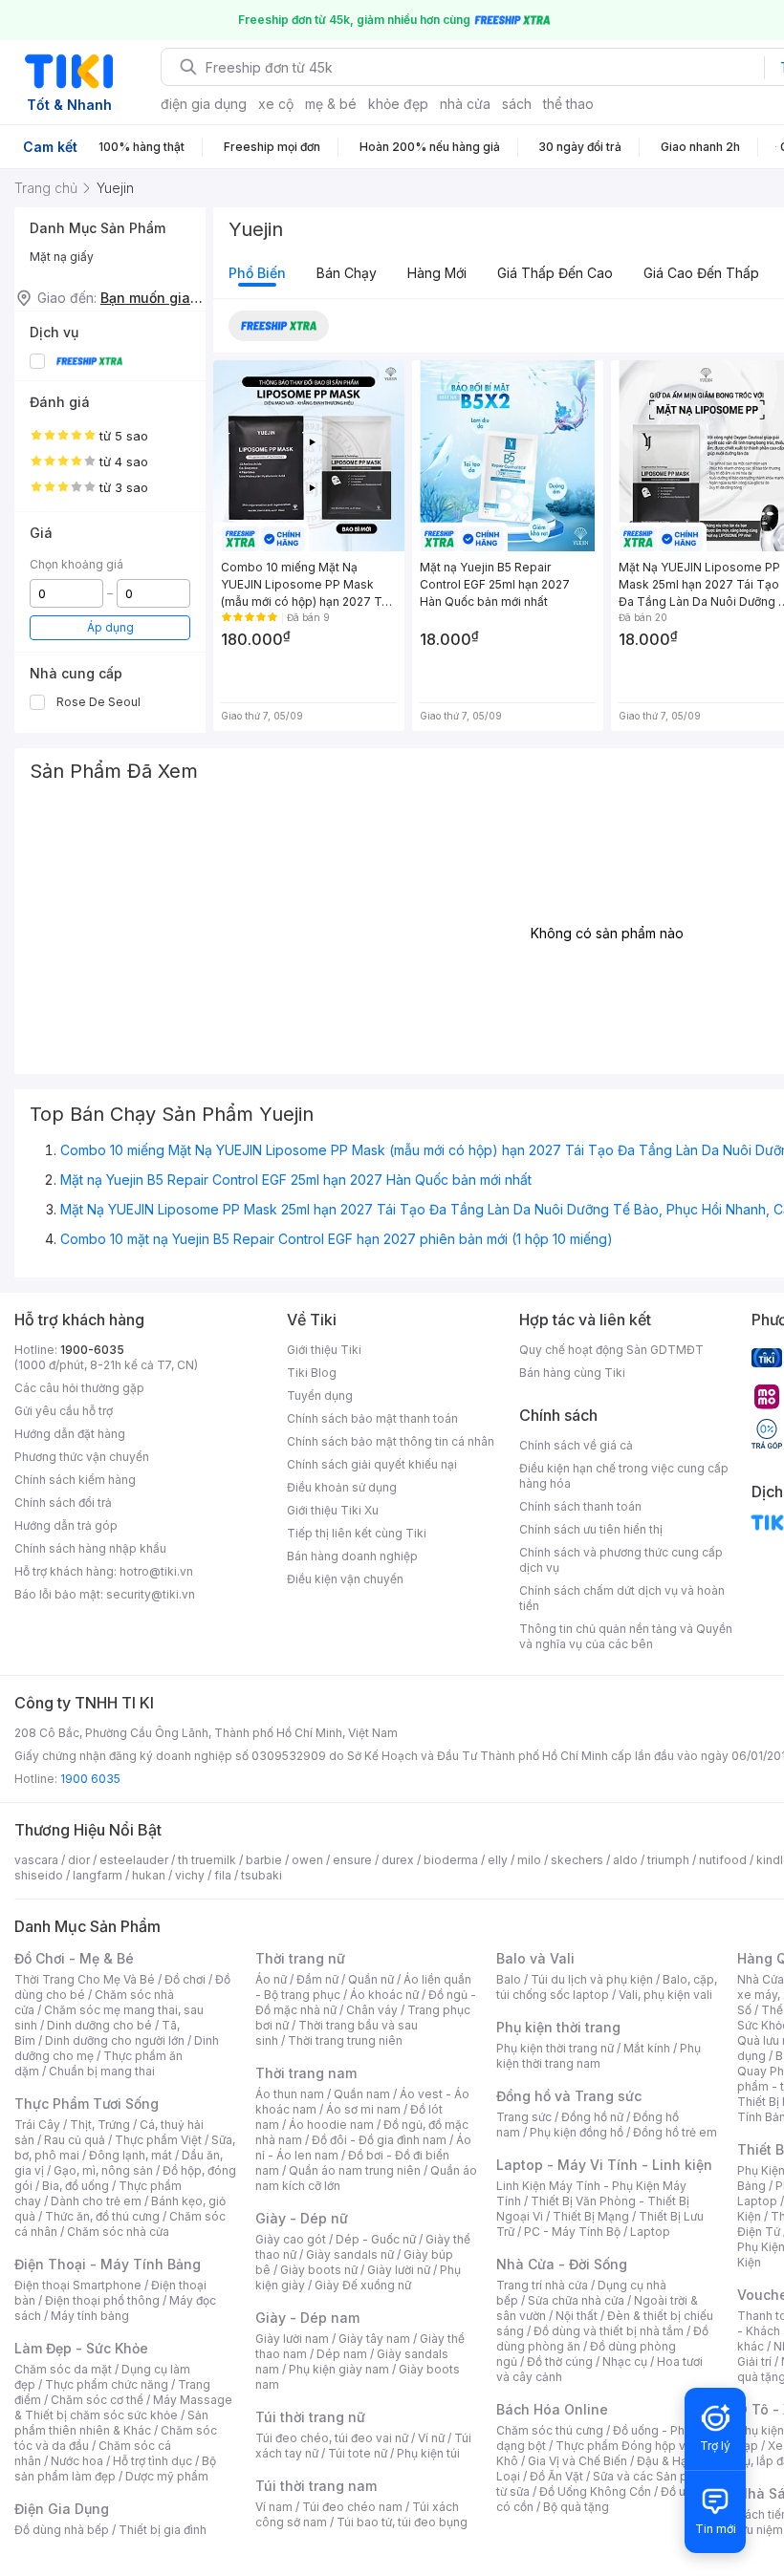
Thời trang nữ (300, 1958)
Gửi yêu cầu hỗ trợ (64, 1411)
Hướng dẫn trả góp (66, 1525)
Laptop (650, 2232)
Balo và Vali (535, 1958)
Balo (509, 1979)
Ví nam (274, 2507)
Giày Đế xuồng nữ (363, 2285)
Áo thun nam (290, 2094)
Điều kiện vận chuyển (345, 1579)
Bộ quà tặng (576, 2507)
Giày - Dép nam (307, 2318)
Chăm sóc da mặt (63, 2369)
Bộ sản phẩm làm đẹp (115, 2469)
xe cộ (276, 104)
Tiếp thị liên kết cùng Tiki (357, 1533)
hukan (149, 1875)
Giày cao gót (291, 2239)
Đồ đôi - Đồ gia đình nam (379, 2140)
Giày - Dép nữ (302, 2218)
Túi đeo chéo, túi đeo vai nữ (332, 2438)
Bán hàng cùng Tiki (572, 1373)
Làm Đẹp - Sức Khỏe (81, 2348)
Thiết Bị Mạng (591, 2216)
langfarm (98, 1875)
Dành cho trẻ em (96, 2201)
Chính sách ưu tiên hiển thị (591, 1529)
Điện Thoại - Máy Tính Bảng (108, 2264)
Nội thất (577, 2316)
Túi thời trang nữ (310, 2417)
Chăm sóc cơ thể (97, 2400)
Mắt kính (647, 2048)
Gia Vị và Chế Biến (577, 2461)
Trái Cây (37, 2125)
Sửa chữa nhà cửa (576, 2300)
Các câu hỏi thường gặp (79, 1388)
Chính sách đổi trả (63, 1503)
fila (223, 1875)
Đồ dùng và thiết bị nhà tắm (609, 2331)
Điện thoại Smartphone (78, 2285)
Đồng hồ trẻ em (675, 2132)
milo (529, 1860)
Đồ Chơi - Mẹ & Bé (74, 1958)
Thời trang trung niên (345, 2040)
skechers (577, 1860)
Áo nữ (271, 1979)
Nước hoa (77, 2461)
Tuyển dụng (320, 1395)
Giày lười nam (292, 2339)
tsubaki (261, 1875)
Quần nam (362, 2094)
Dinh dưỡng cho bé (99, 2025)
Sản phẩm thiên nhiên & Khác (111, 2423)
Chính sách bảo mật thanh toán (372, 1418)
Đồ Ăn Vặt (556, 2476)
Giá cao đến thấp (701, 273)
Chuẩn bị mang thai (102, 2071)
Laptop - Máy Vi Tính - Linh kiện (604, 2165)
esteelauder (134, 1860)
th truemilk (207, 1860)
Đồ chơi (185, 1979)
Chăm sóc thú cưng (550, 2430)
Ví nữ (431, 2438)
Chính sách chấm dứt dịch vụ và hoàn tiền (622, 1598)
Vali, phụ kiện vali (665, 1995)
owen (307, 1860)
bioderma (451, 1860)
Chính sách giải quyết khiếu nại (372, 1464)
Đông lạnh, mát (131, 2155)
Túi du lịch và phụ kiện (592, 1979)
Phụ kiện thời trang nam (599, 2056)
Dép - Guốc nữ (376, 2239)
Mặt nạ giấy (62, 257)
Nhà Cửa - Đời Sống (562, 2264)
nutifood (723, 1860)
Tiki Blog (312, 1373)
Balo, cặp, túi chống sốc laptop (607, 1987)
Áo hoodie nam (331, 2125)
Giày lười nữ (399, 2270)
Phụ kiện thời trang (558, 2027)
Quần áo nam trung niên (355, 2170)
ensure (352, 1860)
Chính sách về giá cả (576, 1445)
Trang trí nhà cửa (542, 2285)
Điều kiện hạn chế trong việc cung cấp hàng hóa (624, 1476)
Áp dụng (110, 627)
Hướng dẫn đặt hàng (70, 1434)
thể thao (568, 104)
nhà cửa (465, 104)
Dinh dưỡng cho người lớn (115, 2040)
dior (79, 1860)
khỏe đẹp (398, 104)
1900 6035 (90, 1779)
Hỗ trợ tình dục (152, 2461)
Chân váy (372, 2010)
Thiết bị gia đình (163, 2530)
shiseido (39, 1875)
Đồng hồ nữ (592, 2117)
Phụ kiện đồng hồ (577, 2132)
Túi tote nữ (358, 2453)
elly (498, 1860)
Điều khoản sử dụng (342, 1487)
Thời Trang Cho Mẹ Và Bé (85, 1979)
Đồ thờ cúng (560, 2361)
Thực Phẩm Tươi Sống (87, 2104)
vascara (36, 1860)
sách (517, 104)
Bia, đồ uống (76, 2186)
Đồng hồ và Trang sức (569, 2096)
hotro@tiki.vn (156, 1571)
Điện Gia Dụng (62, 2509)
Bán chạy (347, 273)
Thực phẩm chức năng (107, 2384)
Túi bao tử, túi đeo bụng (402, 2522)
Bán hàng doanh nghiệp (352, 1556)
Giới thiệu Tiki (324, 1350)
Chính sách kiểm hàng (75, 1480)
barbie (264, 1860)
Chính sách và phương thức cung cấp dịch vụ (621, 1560)
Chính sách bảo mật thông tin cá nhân (391, 1441)
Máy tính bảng (90, 2316)
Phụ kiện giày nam (339, 2369)
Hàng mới (437, 273)
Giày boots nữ (319, 2270)
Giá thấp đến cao (555, 273)
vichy (190, 1875)
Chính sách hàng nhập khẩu (90, 1548)
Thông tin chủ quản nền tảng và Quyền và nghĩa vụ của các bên (626, 1636)
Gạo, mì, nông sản (103, 2170)
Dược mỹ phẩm (167, 2476)
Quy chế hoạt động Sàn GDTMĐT (611, 1350)
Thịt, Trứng (100, 2125)
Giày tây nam (374, 2339)
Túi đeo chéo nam (352, 2507)
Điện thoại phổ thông (102, 2300)
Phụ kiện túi (428, 2453)
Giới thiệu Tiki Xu (333, 1510)
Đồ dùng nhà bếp (62, 2530)
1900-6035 (92, 1350)
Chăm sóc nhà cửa (118, 2232)
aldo (625, 1860)
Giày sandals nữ (350, 2254)
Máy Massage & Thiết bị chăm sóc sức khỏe (123, 2407)
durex (398, 1860)
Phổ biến (257, 273)
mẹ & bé (331, 104)
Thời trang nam (306, 2073)
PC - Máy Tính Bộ (572, 2232)
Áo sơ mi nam (363, 2109)
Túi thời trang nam (316, 2486)
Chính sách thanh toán (580, 1506)
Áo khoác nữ (384, 1995)
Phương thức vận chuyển (82, 1457)
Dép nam (342, 2354)
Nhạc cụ (625, 2361)
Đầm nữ (317, 1979)
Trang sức (524, 2117)
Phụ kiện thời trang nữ (555, 2048)
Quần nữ (371, 1979)
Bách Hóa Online (552, 2409)
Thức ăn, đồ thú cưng (102, 2216)
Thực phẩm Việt (158, 2140)
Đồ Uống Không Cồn (595, 2491)
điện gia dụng (204, 104)
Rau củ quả (75, 2140)
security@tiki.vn (151, 1594)
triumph (668, 1860)
